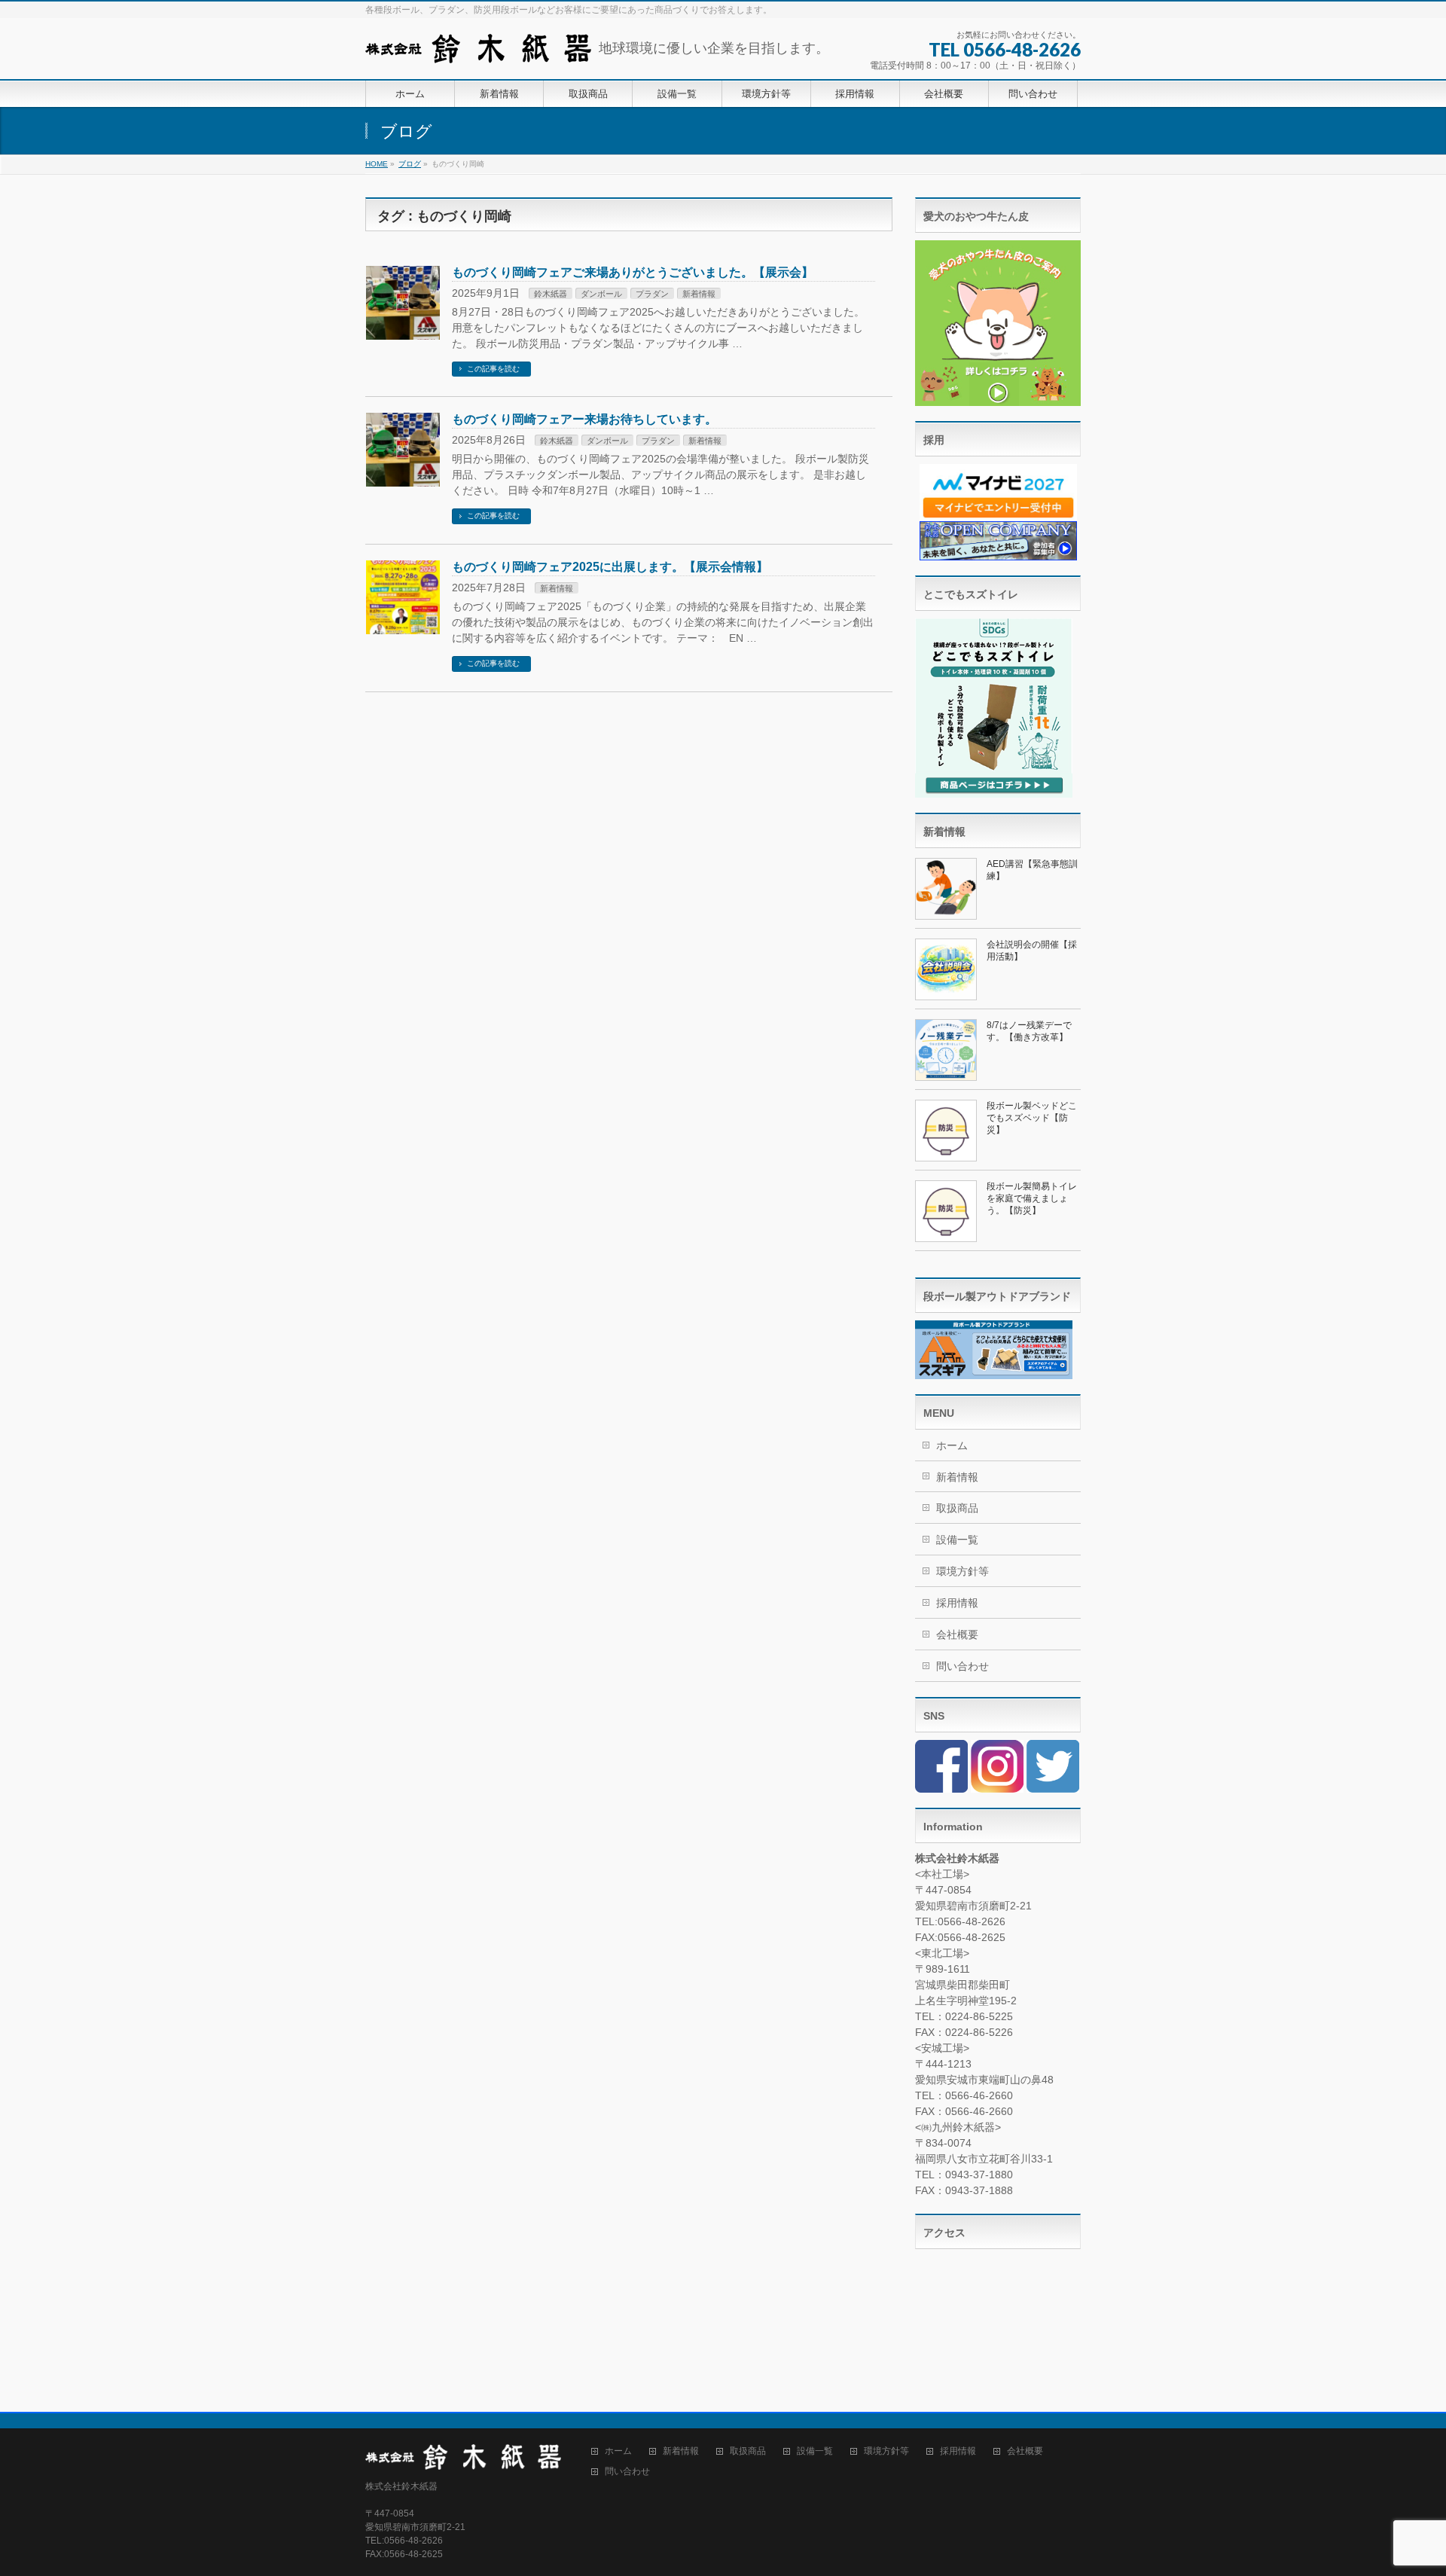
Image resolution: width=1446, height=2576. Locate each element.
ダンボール (601, 294)
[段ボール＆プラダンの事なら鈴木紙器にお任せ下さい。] (478, 46)
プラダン (652, 294)
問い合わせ (962, 1666)
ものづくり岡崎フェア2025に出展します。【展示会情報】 (610, 567)
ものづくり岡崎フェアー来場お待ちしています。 (584, 419)
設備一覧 (957, 1540)
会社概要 (957, 1634)
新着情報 (699, 294)
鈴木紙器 (551, 294)
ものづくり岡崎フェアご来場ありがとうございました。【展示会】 (633, 272)
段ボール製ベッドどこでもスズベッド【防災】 (1032, 1118)
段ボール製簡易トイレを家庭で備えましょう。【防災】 (1032, 1198)
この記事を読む (493, 369)
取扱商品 (957, 1508)
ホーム (952, 1445)
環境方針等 (962, 1571)
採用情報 (957, 1603)
